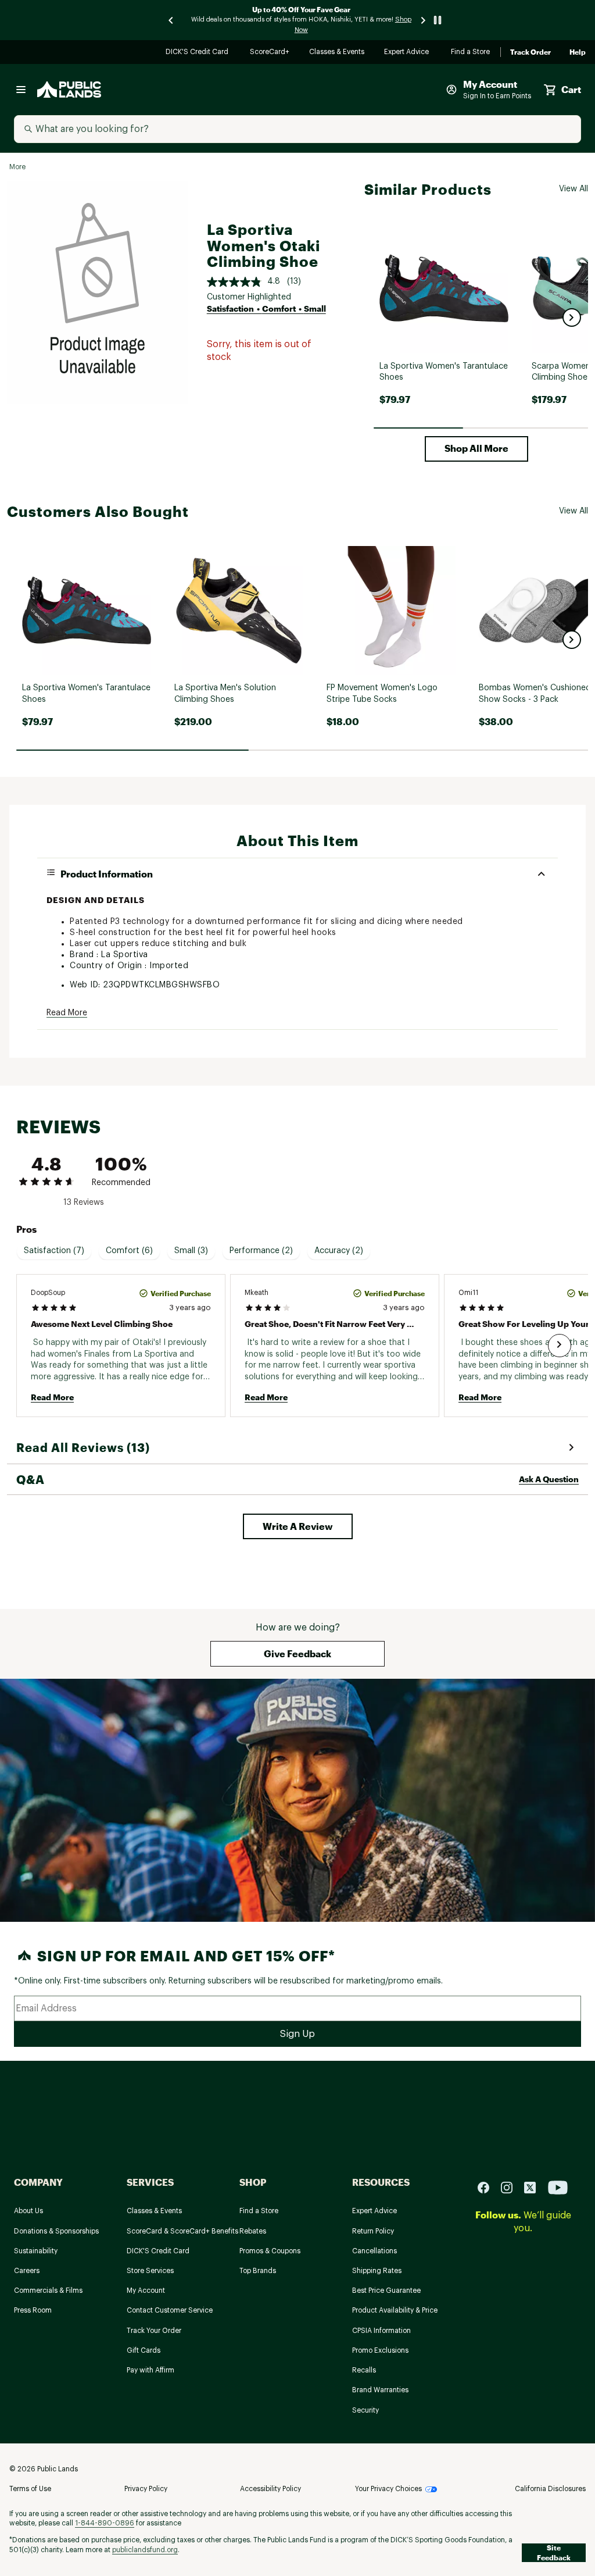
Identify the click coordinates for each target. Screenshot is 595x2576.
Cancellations (374, 2251)
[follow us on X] (535, 2187)
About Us (28, 2211)
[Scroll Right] (560, 1346)
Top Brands (258, 2271)
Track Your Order (154, 2331)
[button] (572, 317)
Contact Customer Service (170, 2310)
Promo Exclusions (380, 2350)
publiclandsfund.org (145, 2550)
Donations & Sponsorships (56, 2231)
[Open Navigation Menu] (21, 90)
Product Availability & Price (395, 2310)
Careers (27, 2271)
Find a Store (471, 53)
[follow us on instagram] (511, 2187)
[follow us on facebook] (488, 2187)
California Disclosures (550, 2489)
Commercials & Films (48, 2290)
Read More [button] (67, 1013)
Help (578, 52)
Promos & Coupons (270, 2251)
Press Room (33, 2310)
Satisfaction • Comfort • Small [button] (266, 308)
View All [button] (574, 189)
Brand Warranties (380, 2390)
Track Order (531, 52)
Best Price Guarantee (386, 2290)
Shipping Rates (377, 2271)
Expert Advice (408, 53)
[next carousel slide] (424, 20)
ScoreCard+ (270, 53)
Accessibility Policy (270, 2489)
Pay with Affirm (150, 2370)
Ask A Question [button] (549, 1479)
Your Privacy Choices (388, 2489)
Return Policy (373, 2231)
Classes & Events (337, 53)
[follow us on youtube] (558, 2187)
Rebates (253, 2231)
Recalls (364, 2370)
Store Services (150, 2271)
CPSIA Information (381, 2331)
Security (365, 2410)
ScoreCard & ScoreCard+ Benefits (182, 2231)
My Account (146, 2290)
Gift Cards (144, 2350)
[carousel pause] (438, 20)
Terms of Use (30, 2489)
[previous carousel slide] (171, 20)
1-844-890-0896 (105, 2523)
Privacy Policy (146, 2489)
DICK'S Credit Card (198, 53)
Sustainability (36, 2251)
